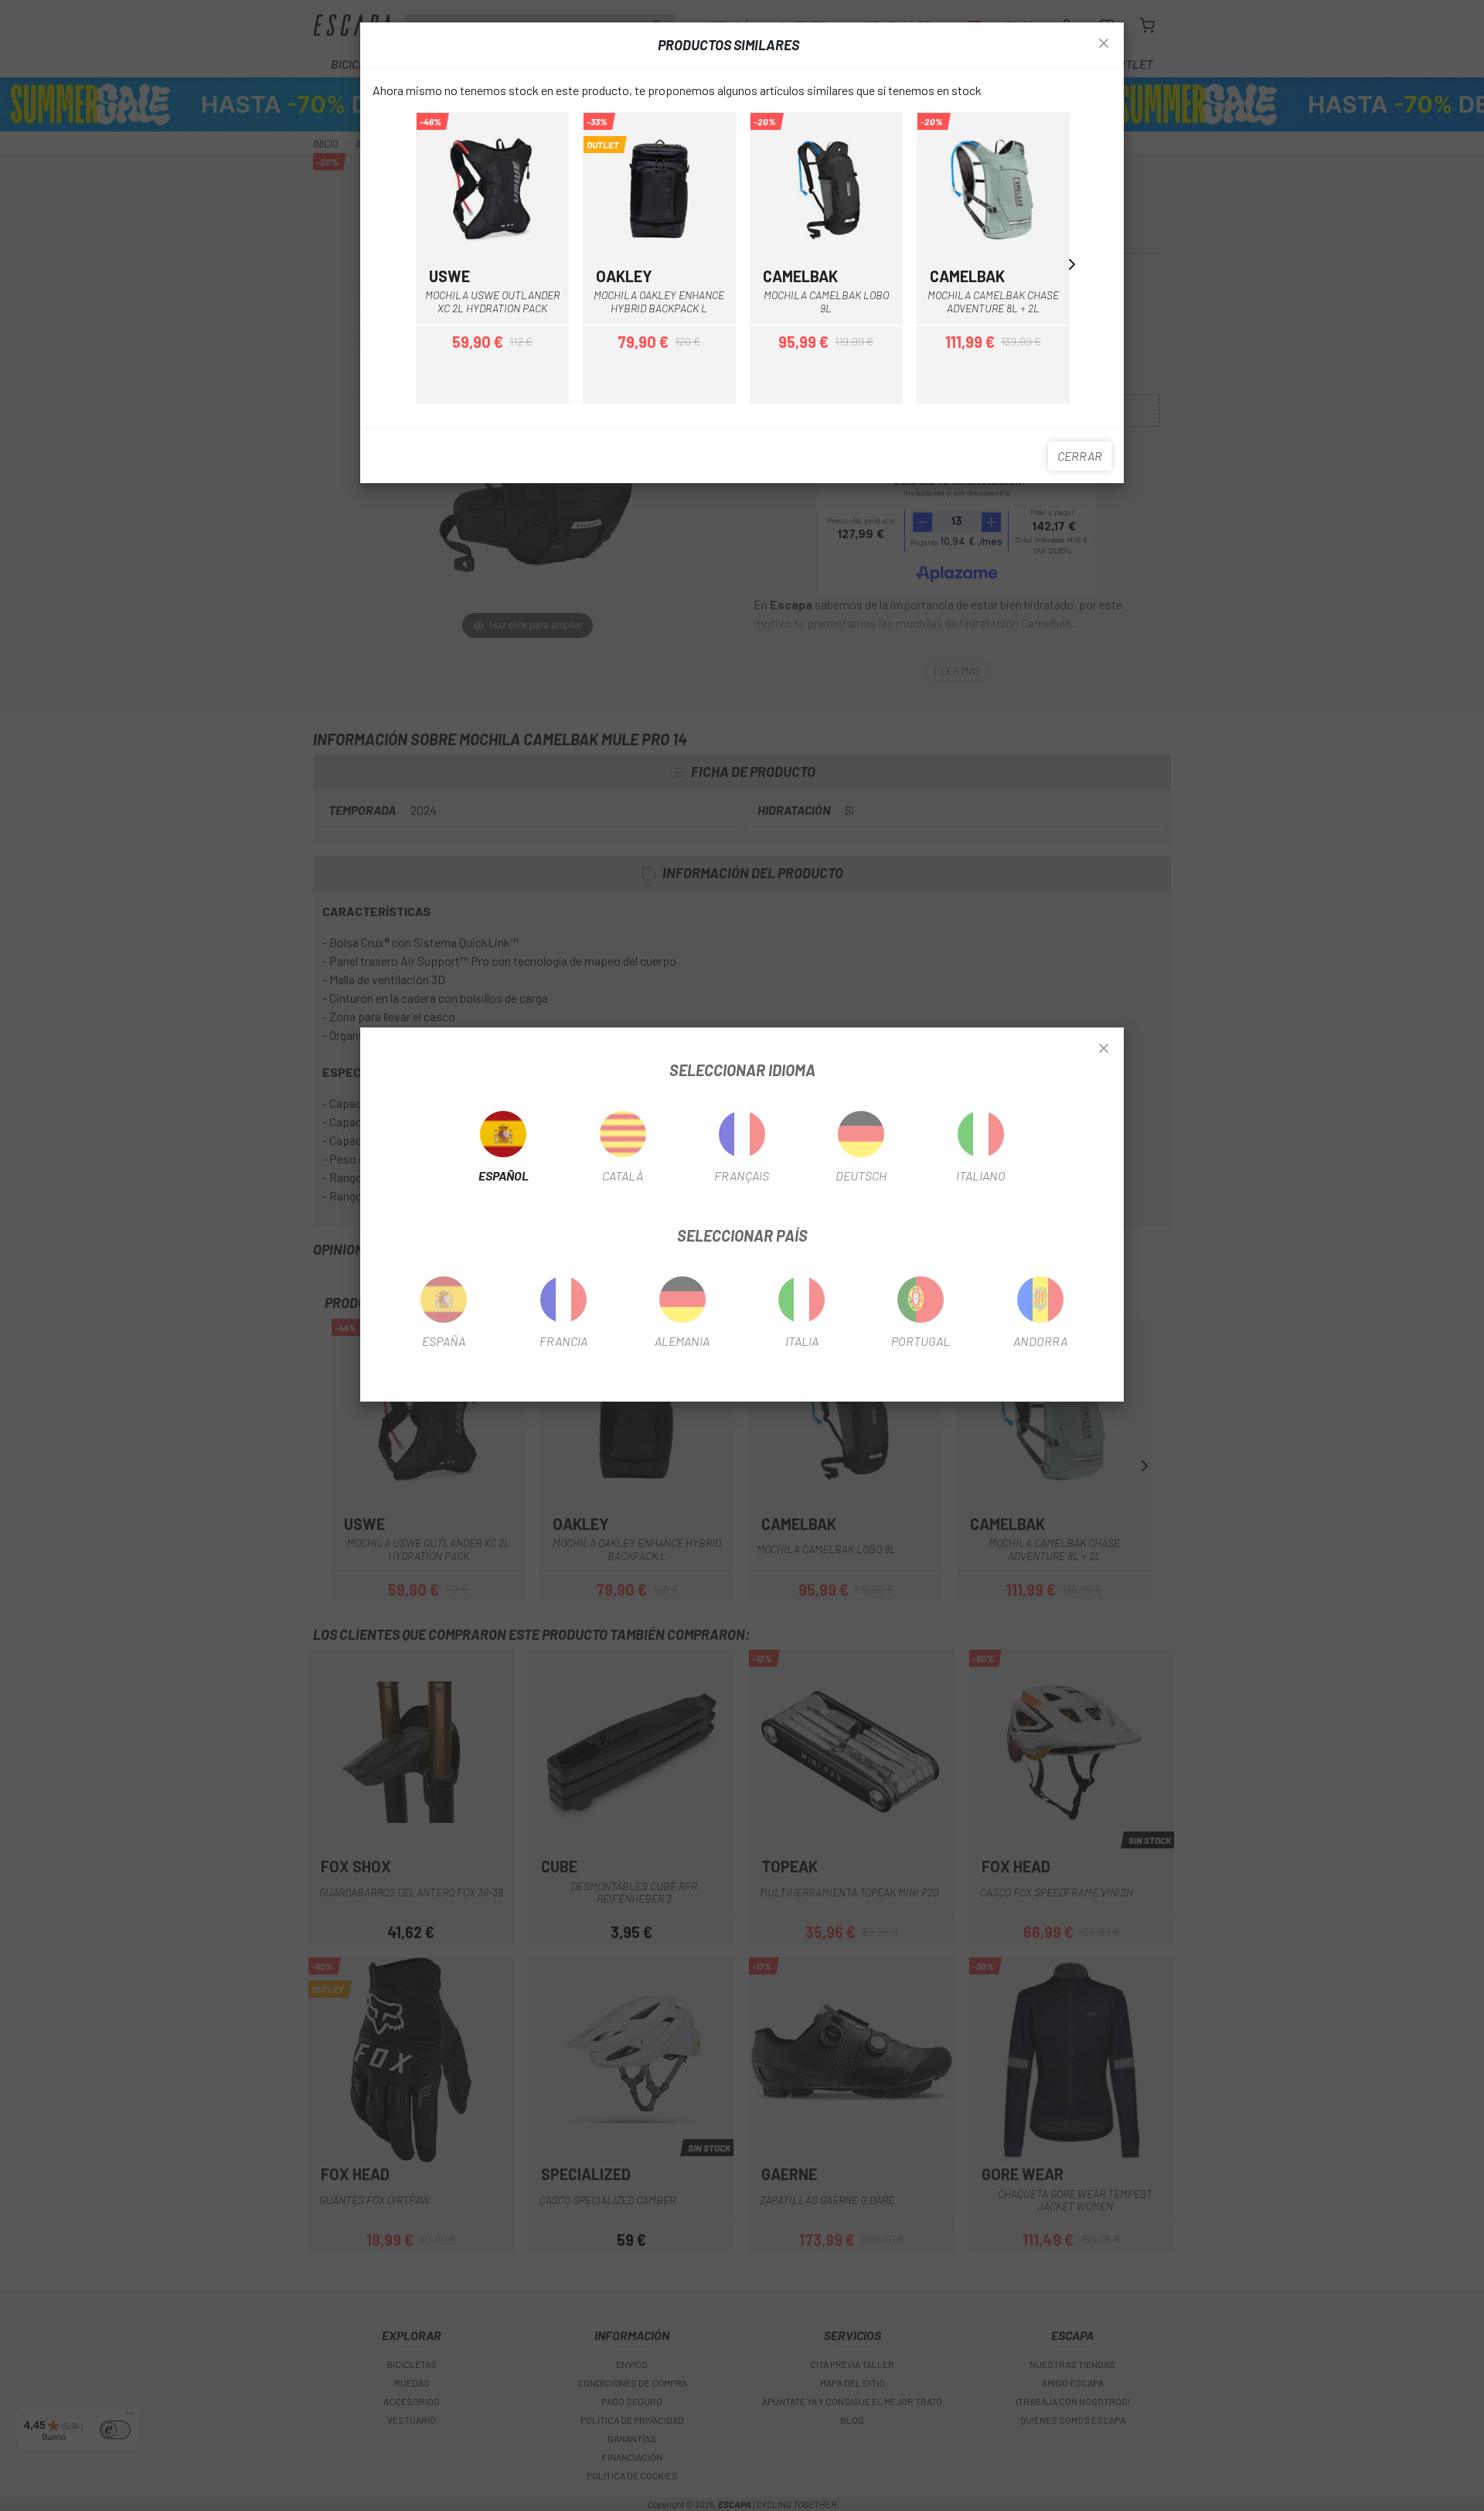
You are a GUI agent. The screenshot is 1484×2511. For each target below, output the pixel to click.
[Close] (1104, 1049)
